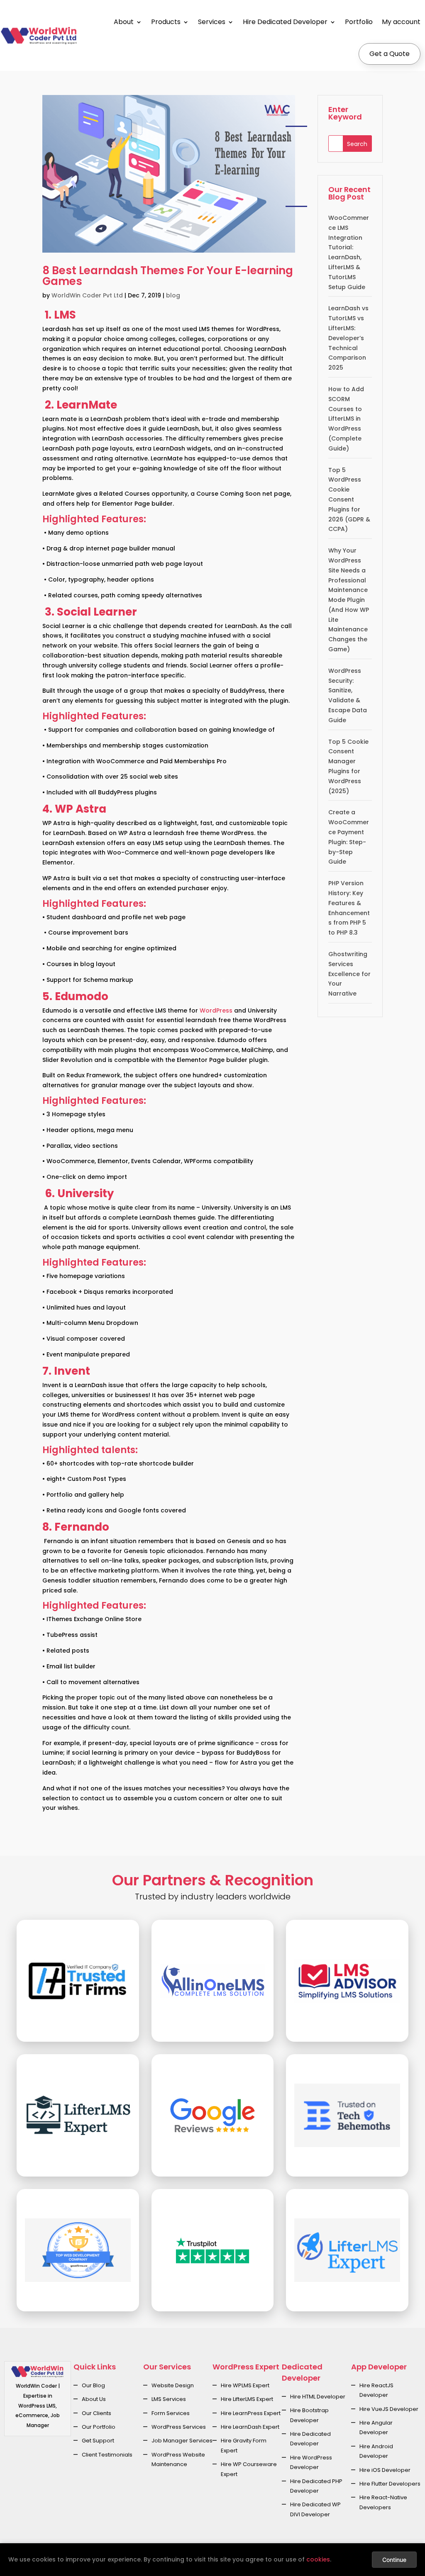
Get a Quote (390, 54)
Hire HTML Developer (318, 2397)
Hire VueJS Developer (389, 2409)
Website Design (173, 2385)
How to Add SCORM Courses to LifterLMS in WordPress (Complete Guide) (346, 419)
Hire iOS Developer (385, 2470)
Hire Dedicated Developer (285, 22)
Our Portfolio (99, 2427)
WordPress (216, 1010)
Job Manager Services (182, 2441)
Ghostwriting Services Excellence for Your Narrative (349, 974)
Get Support (98, 2441)
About (124, 22)
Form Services (171, 2413)
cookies (318, 2559)
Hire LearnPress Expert (251, 2413)
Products (166, 22)
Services (212, 22)
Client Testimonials (107, 2455)
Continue (394, 2560)
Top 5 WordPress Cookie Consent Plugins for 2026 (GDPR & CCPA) (349, 500)
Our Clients (96, 2413)
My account (401, 22)
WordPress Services (179, 2427)
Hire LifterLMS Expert (247, 2399)
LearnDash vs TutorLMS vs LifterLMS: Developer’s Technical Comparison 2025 (348, 338)
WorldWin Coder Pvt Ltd (87, 295)
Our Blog (93, 2385)
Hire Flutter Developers (390, 2484)
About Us (94, 2399)
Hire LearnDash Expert (250, 2427)
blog (173, 295)
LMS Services (169, 2399)
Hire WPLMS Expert (245, 2385)
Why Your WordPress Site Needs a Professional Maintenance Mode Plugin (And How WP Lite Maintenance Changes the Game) (349, 600)
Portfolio (359, 22)
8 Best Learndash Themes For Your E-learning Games (168, 276)
